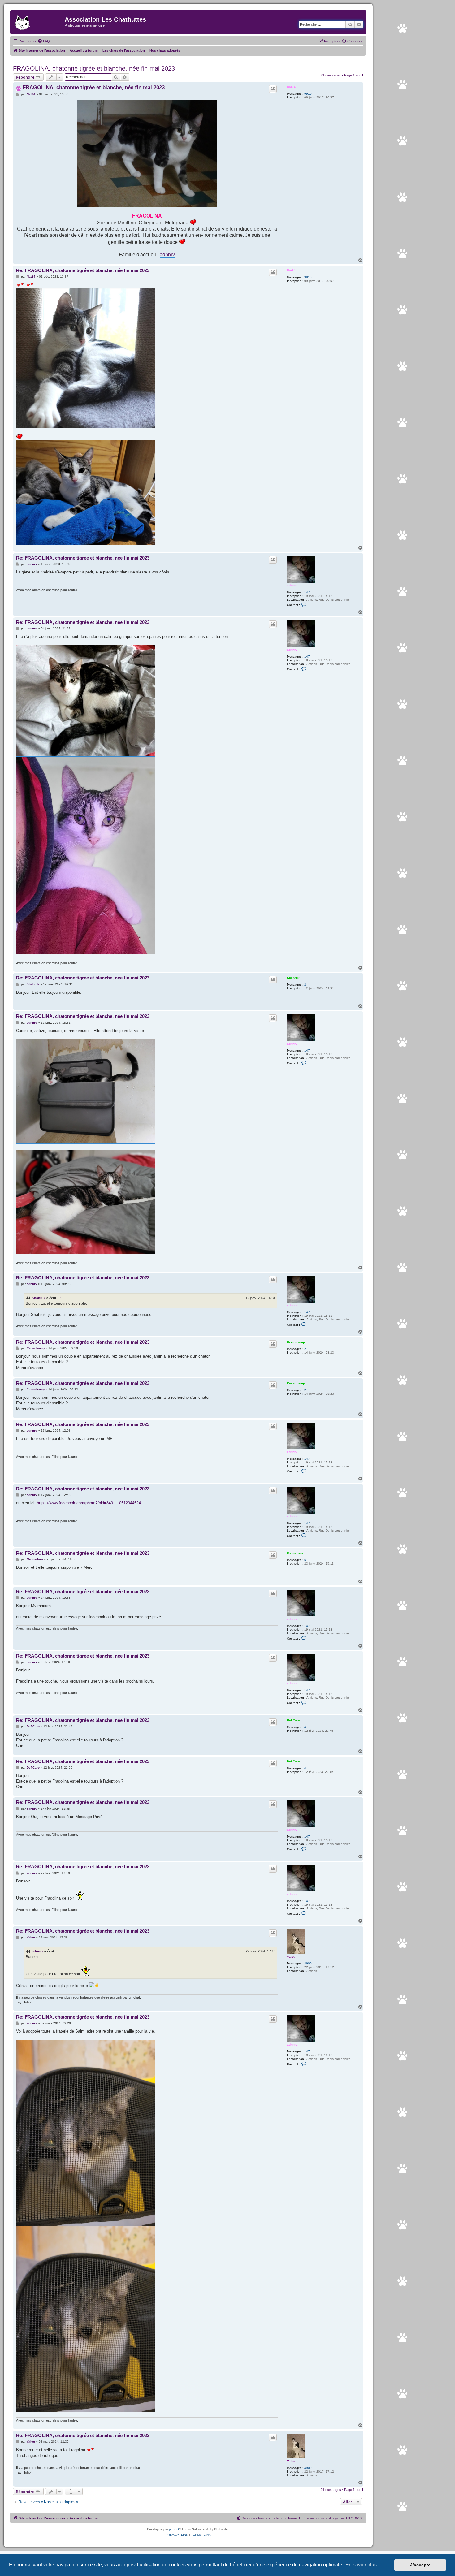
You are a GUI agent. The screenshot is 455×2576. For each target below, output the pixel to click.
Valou (291, 1957)
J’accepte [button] (420, 2565)
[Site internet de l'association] (38, 21)
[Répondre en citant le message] (273, 89)
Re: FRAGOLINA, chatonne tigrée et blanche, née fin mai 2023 (83, 270)
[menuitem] (44, 41)
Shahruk (293, 978)
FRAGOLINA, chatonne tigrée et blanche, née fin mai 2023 (94, 68)
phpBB (174, 2529)
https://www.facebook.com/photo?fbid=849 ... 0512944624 (89, 1503)
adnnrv (167, 254)
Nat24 (291, 87)
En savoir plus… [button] (364, 2565)
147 (307, 592)
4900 (308, 1963)
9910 (308, 94)
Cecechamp (296, 1342)
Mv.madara (295, 1553)
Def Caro (293, 1720)
